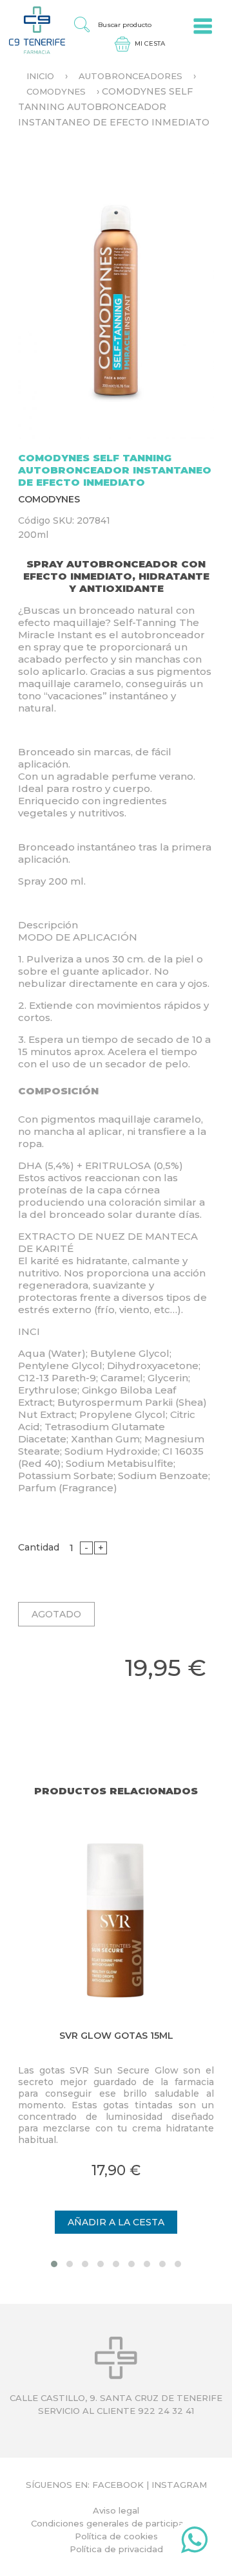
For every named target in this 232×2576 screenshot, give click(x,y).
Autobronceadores (130, 76)
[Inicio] (33, 30)
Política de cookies (116, 2536)
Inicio (40, 76)
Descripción (48, 925)
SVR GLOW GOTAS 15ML (116, 2036)
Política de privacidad (116, 2549)
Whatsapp (194, 2543)
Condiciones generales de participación (116, 2523)
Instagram (179, 2485)
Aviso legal (116, 2510)
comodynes (56, 91)
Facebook (118, 2485)
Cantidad (39, 1547)
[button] (54, 2264)
